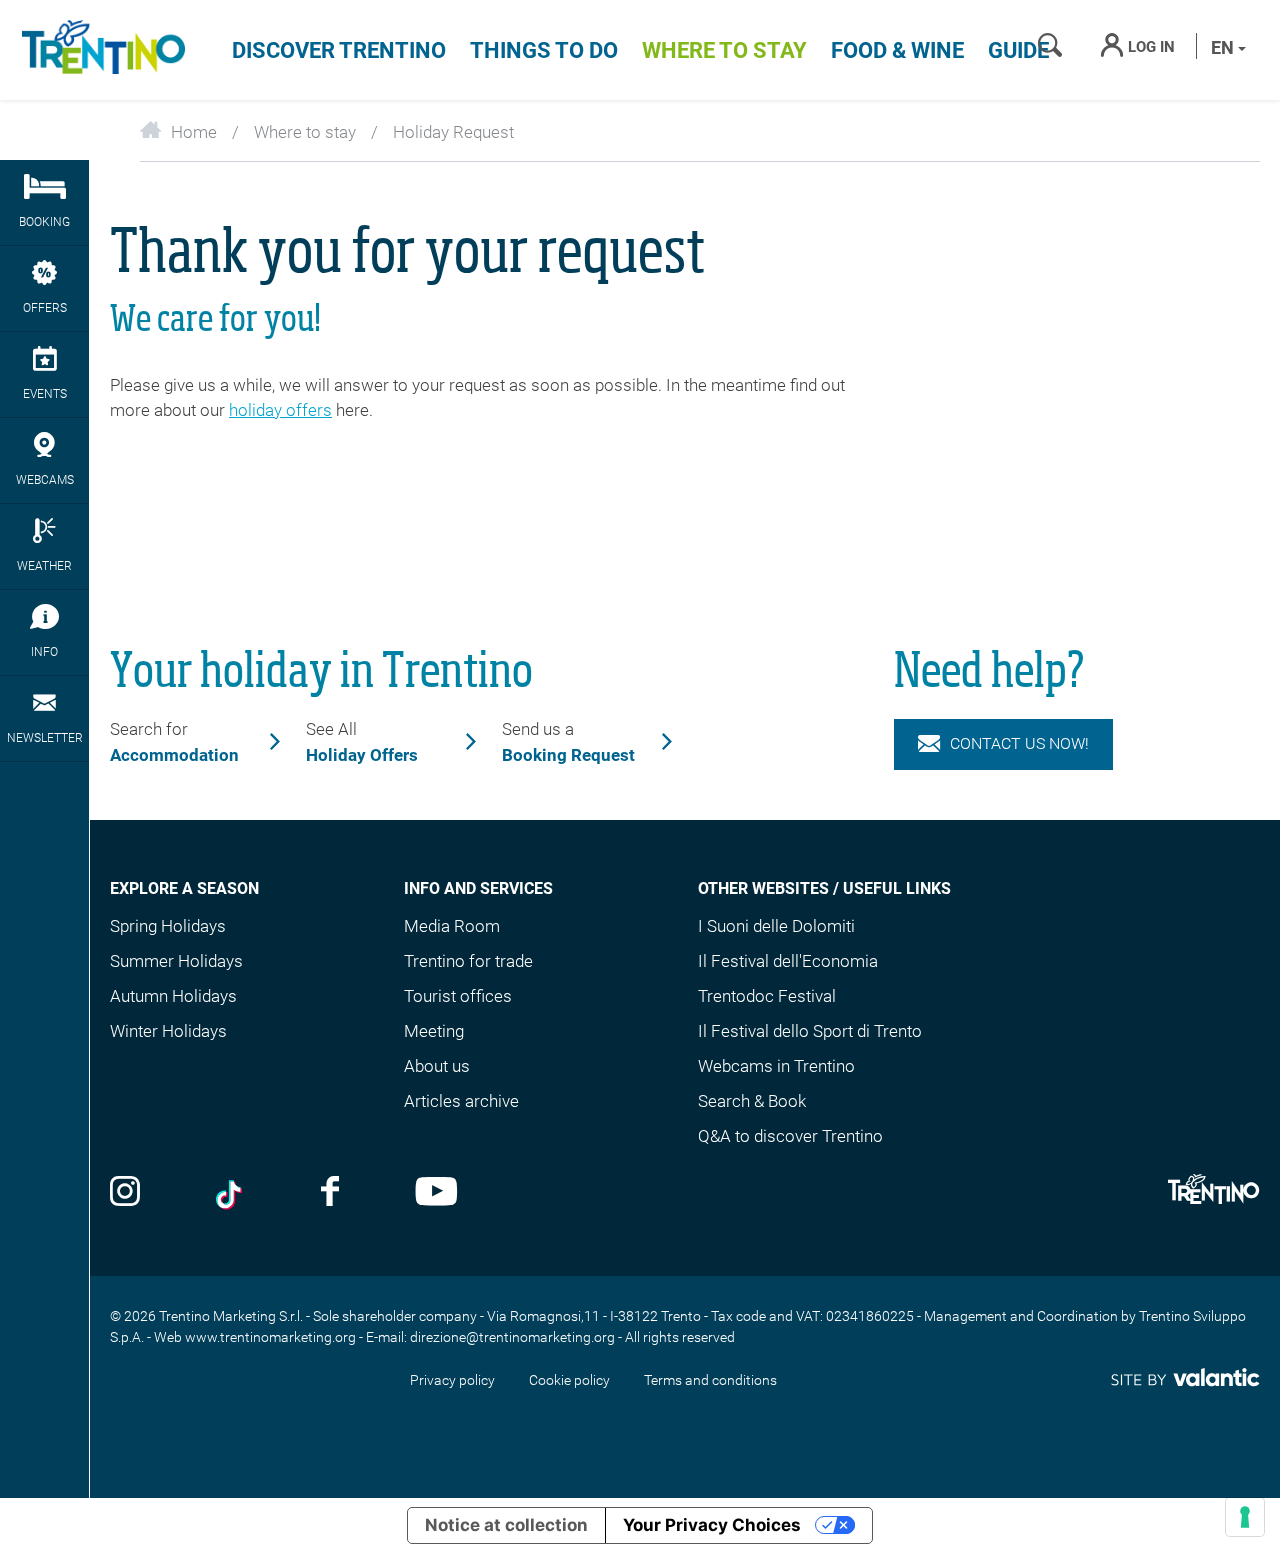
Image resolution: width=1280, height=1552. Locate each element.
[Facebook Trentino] (330, 1193)
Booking (44, 222)
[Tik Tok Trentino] (231, 1193)
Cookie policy (569, 1380)
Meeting (434, 1031)
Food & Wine (897, 50)
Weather (44, 566)
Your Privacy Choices (712, 1525)
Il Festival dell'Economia (788, 961)
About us (437, 1066)
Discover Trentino (339, 50)
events (45, 394)
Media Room (452, 926)
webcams (45, 480)
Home (194, 132)
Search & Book (752, 1101)
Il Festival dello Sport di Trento (810, 1031)
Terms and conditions (710, 1380)
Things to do (544, 50)
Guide (1018, 50)
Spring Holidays (168, 926)
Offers (45, 308)
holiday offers (280, 410)
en (1224, 47)
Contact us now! (1019, 743)
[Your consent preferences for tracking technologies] (1245, 1517)
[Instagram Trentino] (125, 1193)
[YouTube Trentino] (436, 1193)
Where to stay (724, 50)
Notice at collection (506, 1525)
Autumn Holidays (173, 996)
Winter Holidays (168, 1031)
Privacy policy (452, 1380)
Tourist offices (458, 996)
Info (44, 652)
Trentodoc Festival (767, 996)
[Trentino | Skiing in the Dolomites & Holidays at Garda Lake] (100, 50)
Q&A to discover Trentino (790, 1136)
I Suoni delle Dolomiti (776, 926)
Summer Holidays (176, 961)
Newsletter (45, 738)
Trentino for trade (468, 961)
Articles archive (461, 1101)
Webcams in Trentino (776, 1066)
